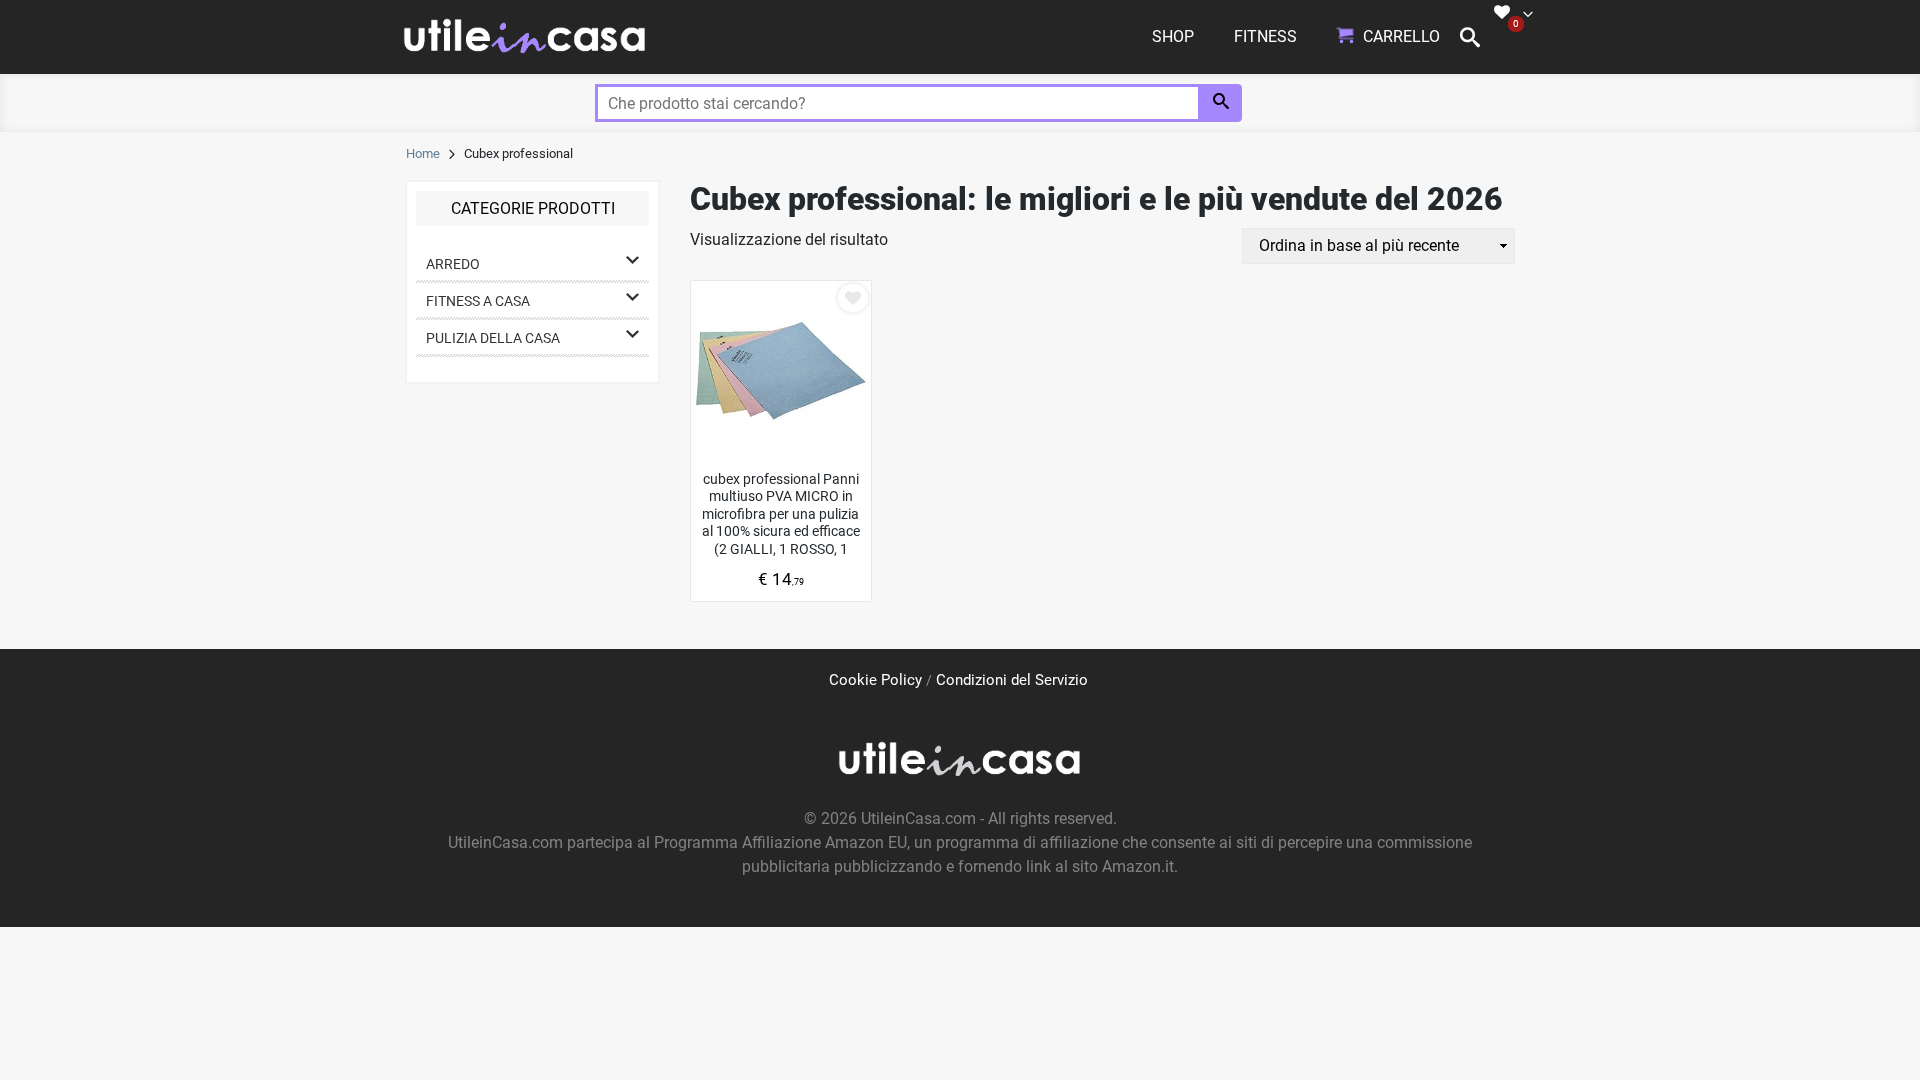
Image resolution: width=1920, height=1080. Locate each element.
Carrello (1401, 36)
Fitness (1265, 36)
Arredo (453, 264)
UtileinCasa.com (918, 818)
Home (423, 153)
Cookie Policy (875, 680)
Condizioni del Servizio (1012, 680)
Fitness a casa (478, 301)
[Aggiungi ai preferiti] (853, 298)
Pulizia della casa (493, 338)
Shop (1173, 36)
